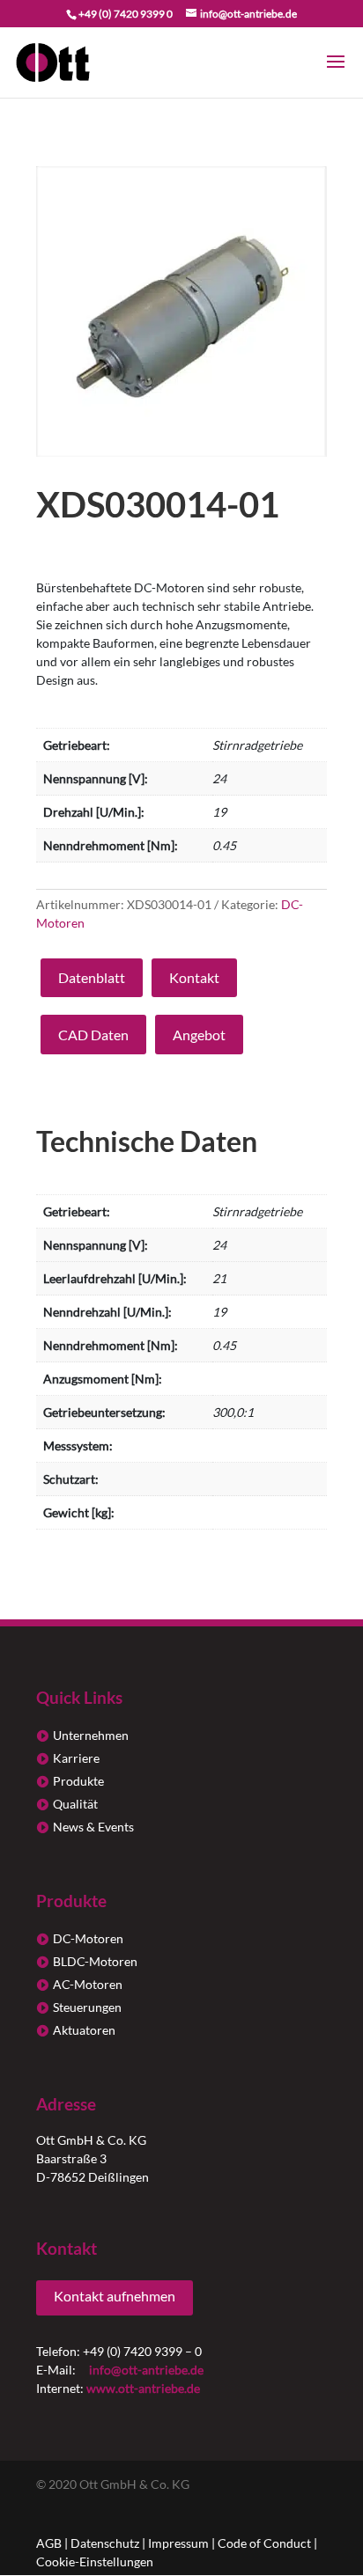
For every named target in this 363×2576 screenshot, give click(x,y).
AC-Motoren (88, 1984)
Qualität (75, 1804)
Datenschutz (105, 2543)
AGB (49, 2543)
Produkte (78, 1781)
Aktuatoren (84, 2030)
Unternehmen (91, 1735)
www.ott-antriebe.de (143, 2388)
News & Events (93, 1827)
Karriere (76, 1758)
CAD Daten (93, 1035)
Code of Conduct (264, 2543)
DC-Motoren (88, 1938)
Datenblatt (92, 977)
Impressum (178, 2543)
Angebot (199, 1035)
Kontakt (194, 977)
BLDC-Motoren (95, 1961)
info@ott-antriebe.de (146, 2370)
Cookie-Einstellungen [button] (95, 2561)
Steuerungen (87, 2007)
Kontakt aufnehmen (115, 2296)
